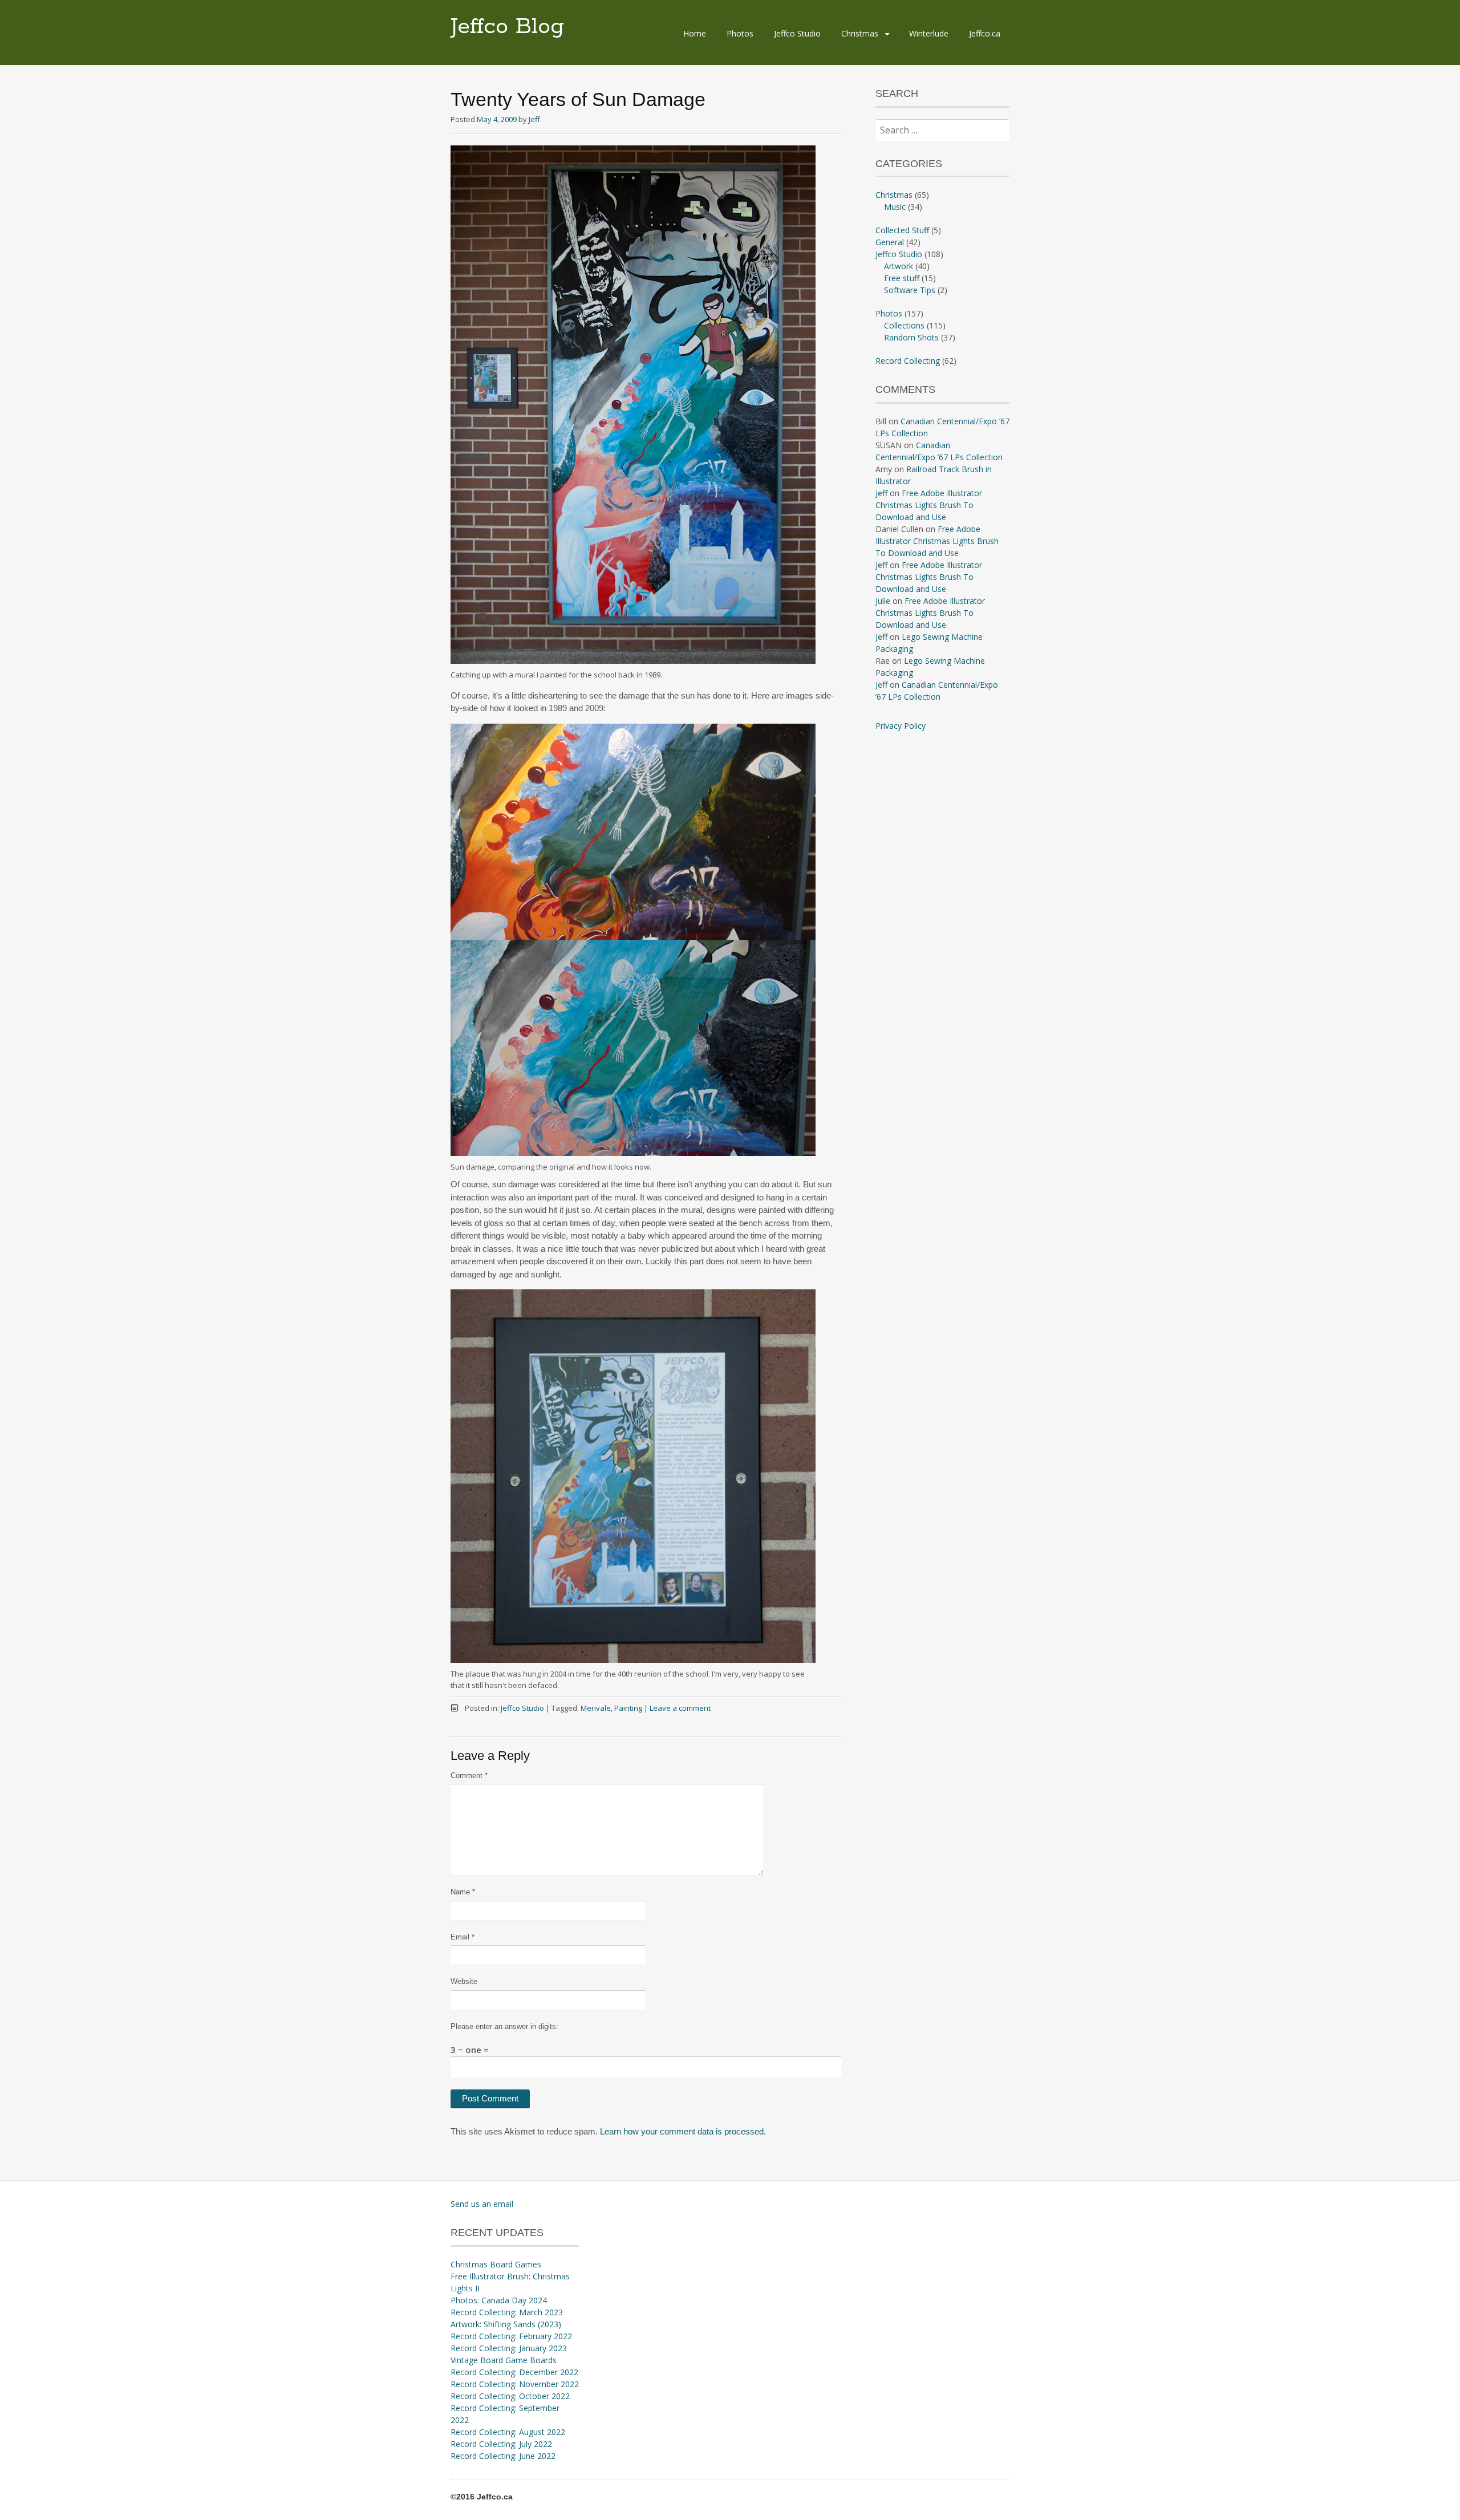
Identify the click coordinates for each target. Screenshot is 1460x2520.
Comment (469, 1776)
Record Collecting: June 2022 (503, 2456)
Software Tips (910, 290)
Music (895, 207)
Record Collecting (908, 361)
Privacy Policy (901, 726)
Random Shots (911, 337)
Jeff (534, 119)
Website (464, 1981)
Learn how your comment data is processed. (683, 2131)
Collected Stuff (902, 230)
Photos (740, 33)
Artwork (899, 266)
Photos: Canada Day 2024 (499, 2300)
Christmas (860, 33)
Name (463, 1892)
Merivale (596, 1708)
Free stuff (902, 278)
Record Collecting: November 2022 (515, 2384)
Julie (883, 601)
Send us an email (482, 2204)
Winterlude (929, 33)
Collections (904, 325)
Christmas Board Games (496, 2264)
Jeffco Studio (797, 33)
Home (695, 33)
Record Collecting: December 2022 (514, 2372)
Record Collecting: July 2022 (501, 2444)
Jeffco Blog (507, 27)
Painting (628, 1708)
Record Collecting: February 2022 (511, 2336)
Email (463, 1937)
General (890, 242)
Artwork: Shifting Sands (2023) (506, 2324)
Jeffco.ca (985, 33)
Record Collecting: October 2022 (510, 2396)
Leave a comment (680, 1708)
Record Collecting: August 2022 (508, 2432)
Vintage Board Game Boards (504, 2360)
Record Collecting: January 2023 (509, 2348)
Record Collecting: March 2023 (507, 2312)
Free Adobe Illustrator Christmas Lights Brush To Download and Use (929, 505)
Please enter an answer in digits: (504, 2026)
